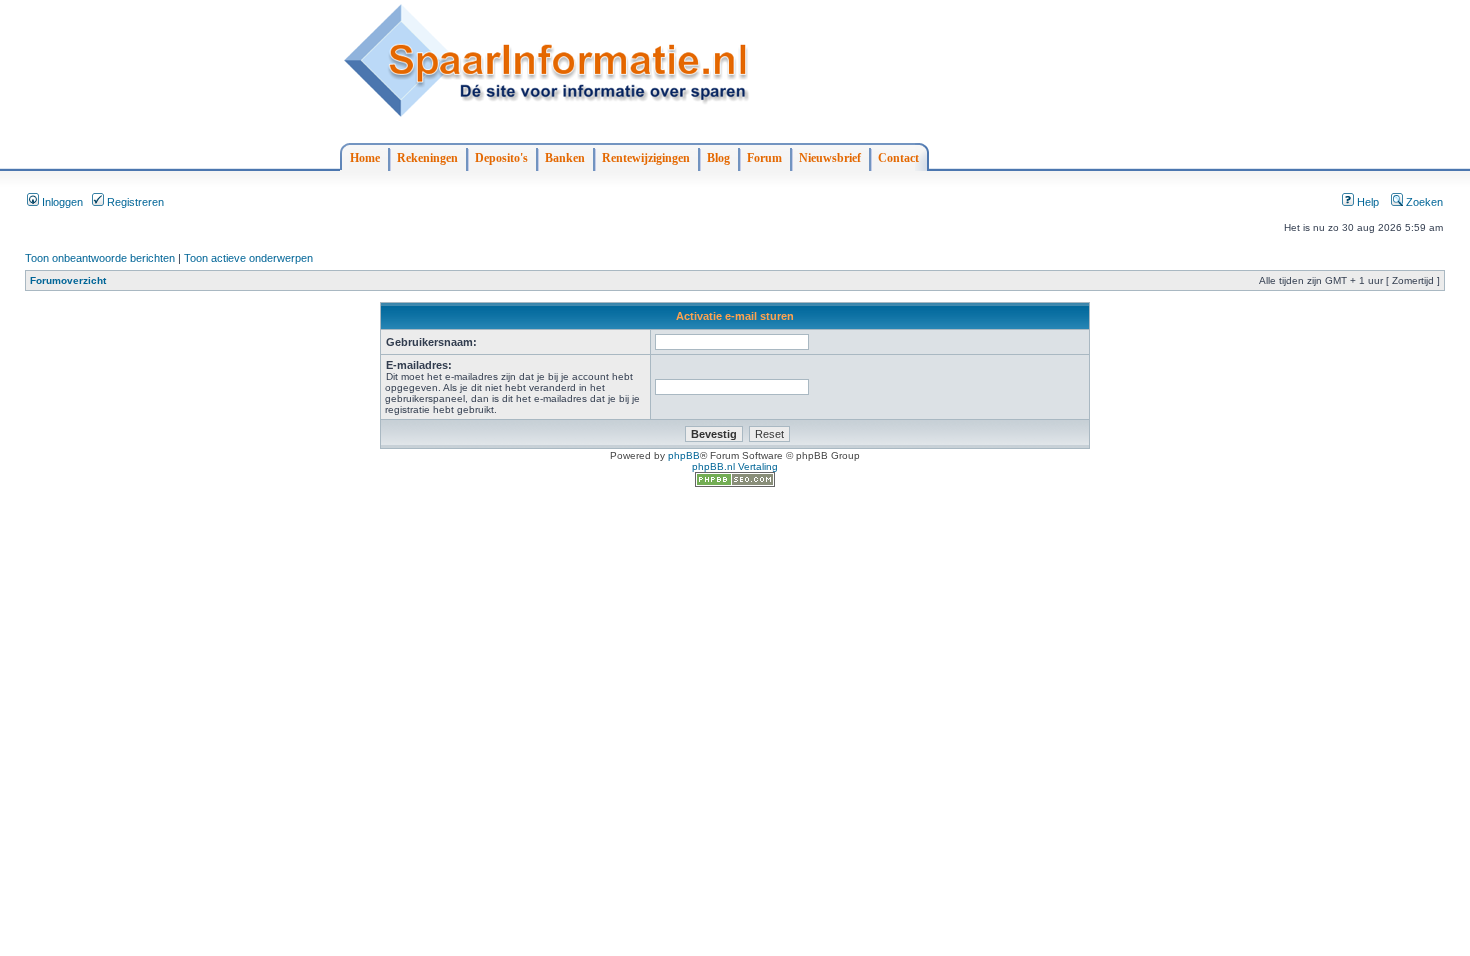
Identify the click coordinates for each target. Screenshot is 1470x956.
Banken (565, 158)
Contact (898, 158)
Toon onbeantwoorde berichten (100, 258)
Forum (764, 158)
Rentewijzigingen (646, 158)
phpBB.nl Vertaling (735, 466)
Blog (718, 158)
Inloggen (61, 202)
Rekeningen (427, 158)
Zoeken (1423, 202)
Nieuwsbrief (830, 158)
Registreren (134, 202)
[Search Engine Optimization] (735, 483)
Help (1366, 202)
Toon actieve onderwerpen (248, 258)
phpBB (684, 455)
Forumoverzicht (68, 280)
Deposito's (501, 158)
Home (365, 158)
